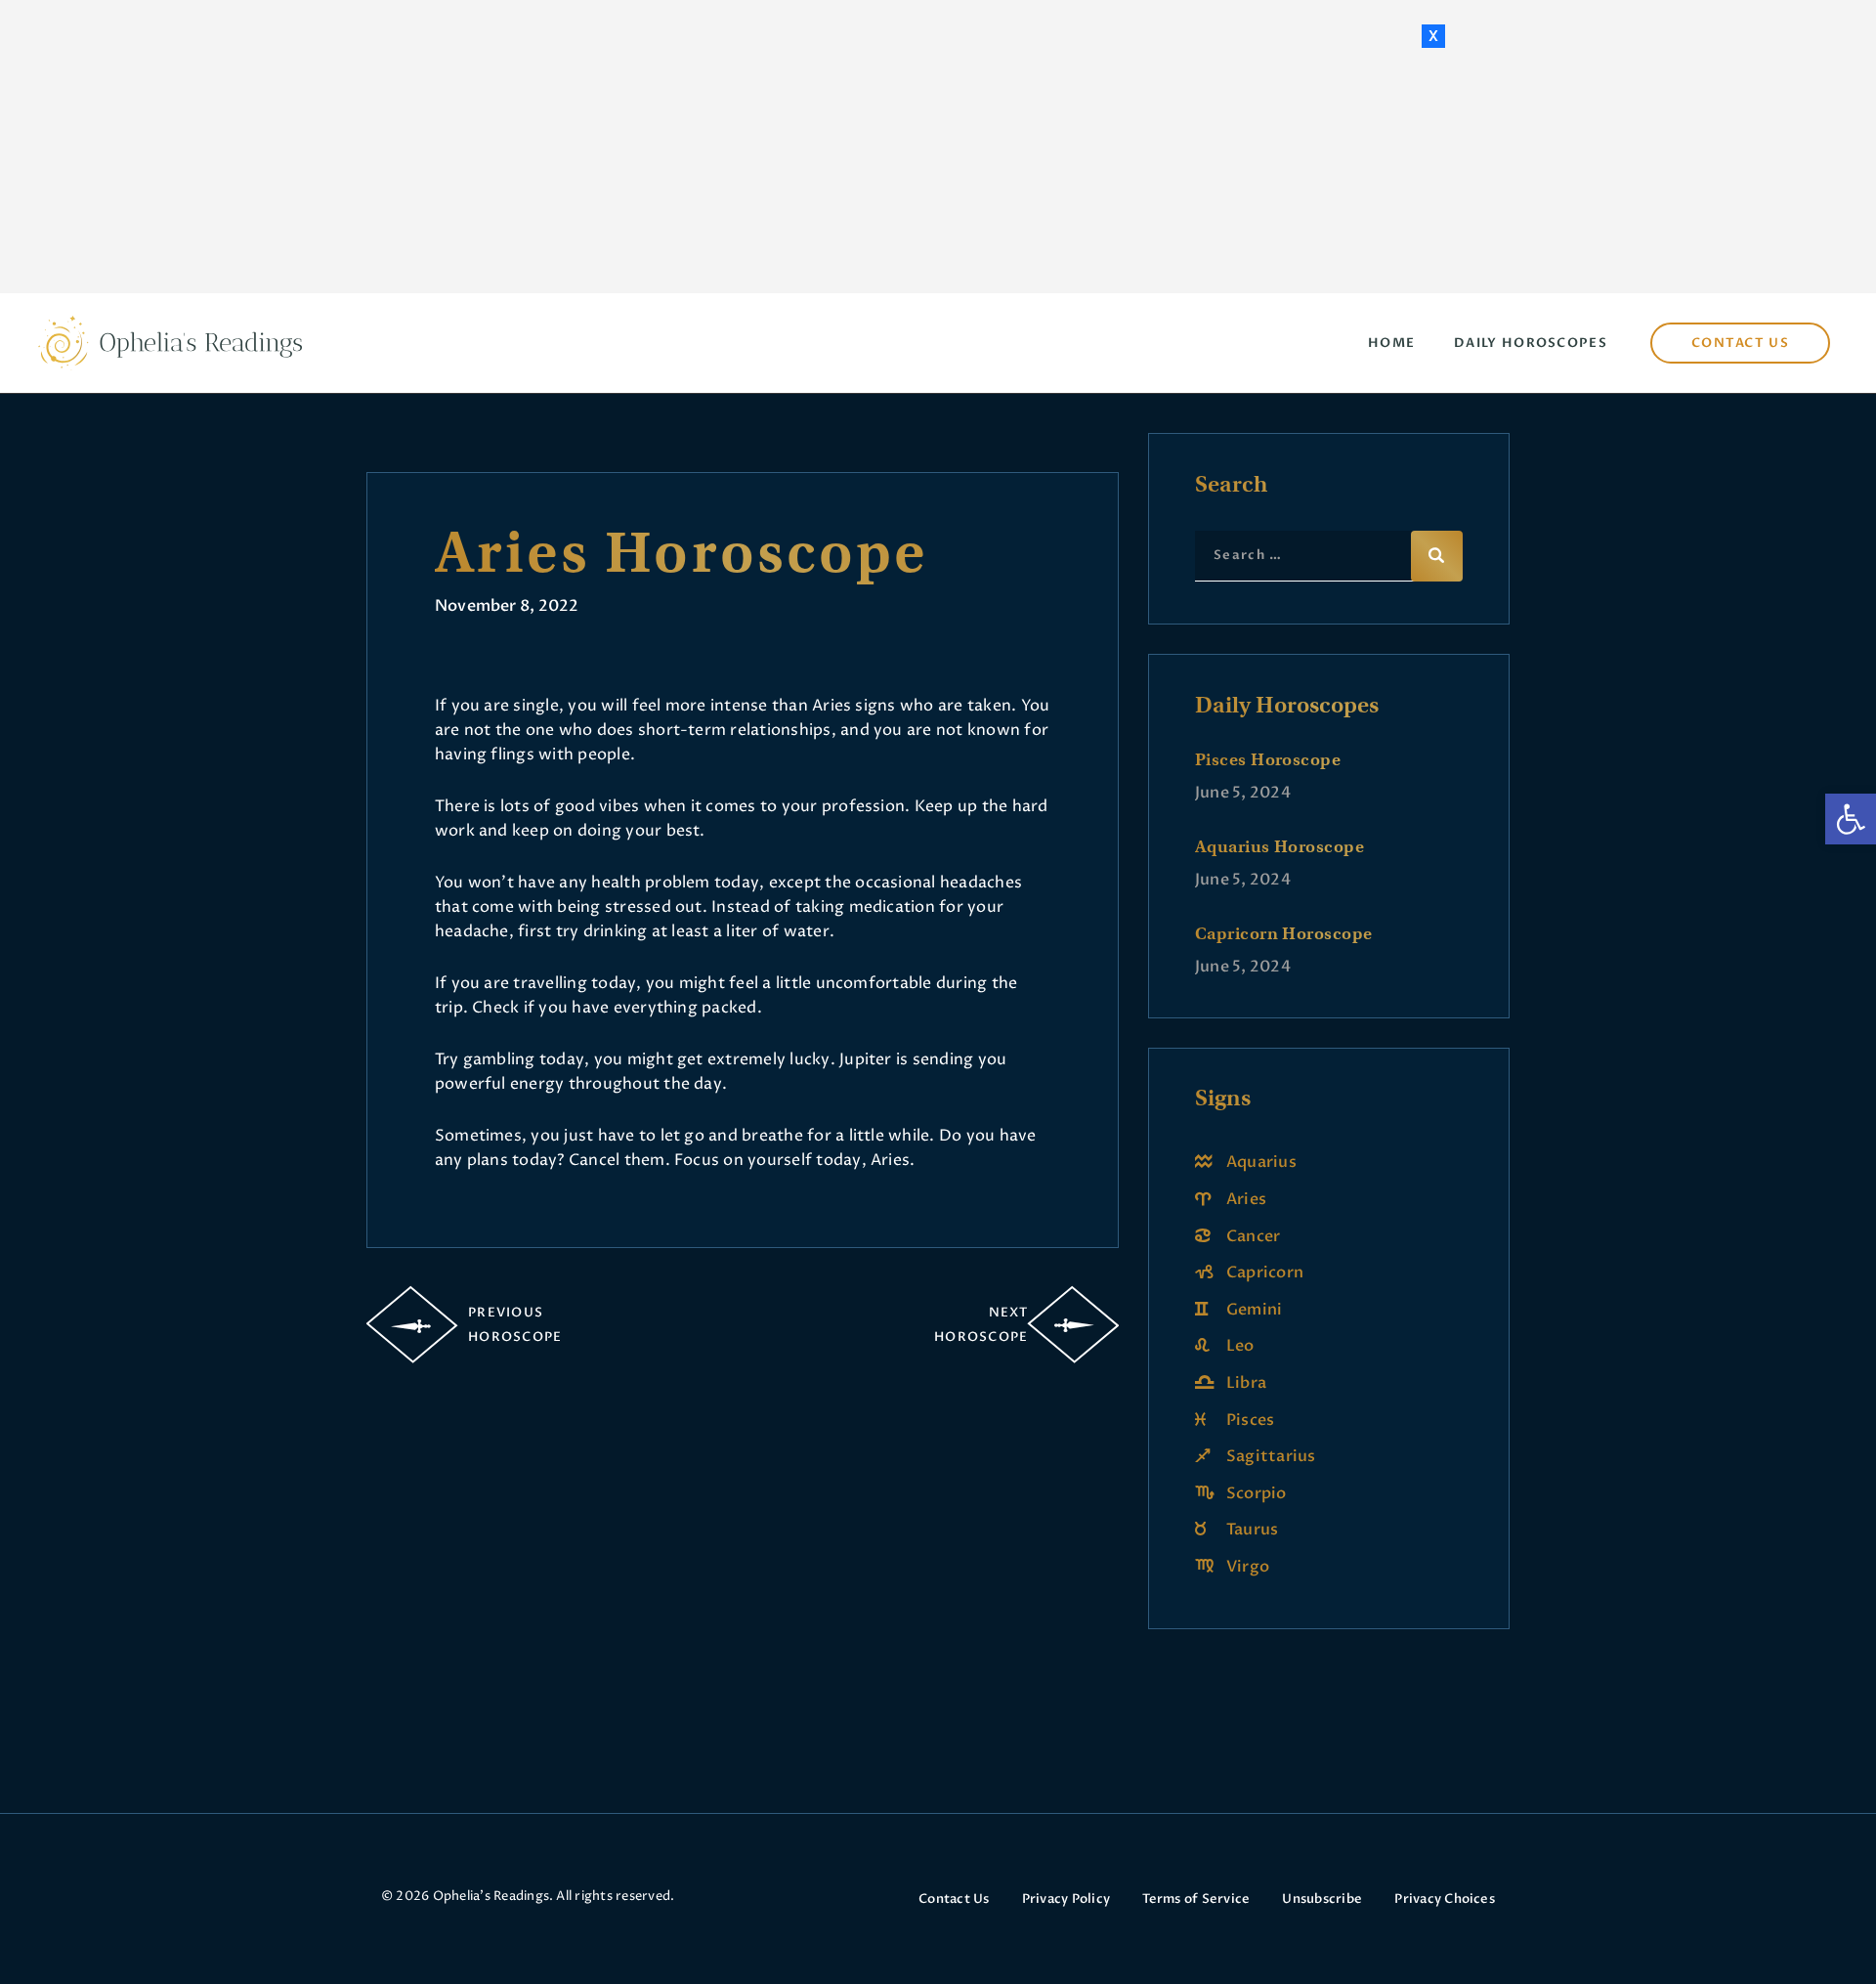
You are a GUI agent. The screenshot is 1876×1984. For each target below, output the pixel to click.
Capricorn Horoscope (1284, 933)
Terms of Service (1196, 1899)
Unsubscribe (1322, 1899)
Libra (1246, 1383)
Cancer (1253, 1236)
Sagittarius (1271, 1456)
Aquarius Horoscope (1279, 846)
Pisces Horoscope (1268, 759)
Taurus (1252, 1530)
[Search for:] (1329, 554)
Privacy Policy (1066, 1899)
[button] (1851, 819)
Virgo (1248, 1567)
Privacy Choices (1445, 1899)
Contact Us (954, 1899)
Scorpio (1257, 1493)
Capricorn (1265, 1272)
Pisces (1250, 1420)
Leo (1240, 1346)
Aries (1246, 1199)
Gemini (1254, 1310)
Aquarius (1261, 1162)
